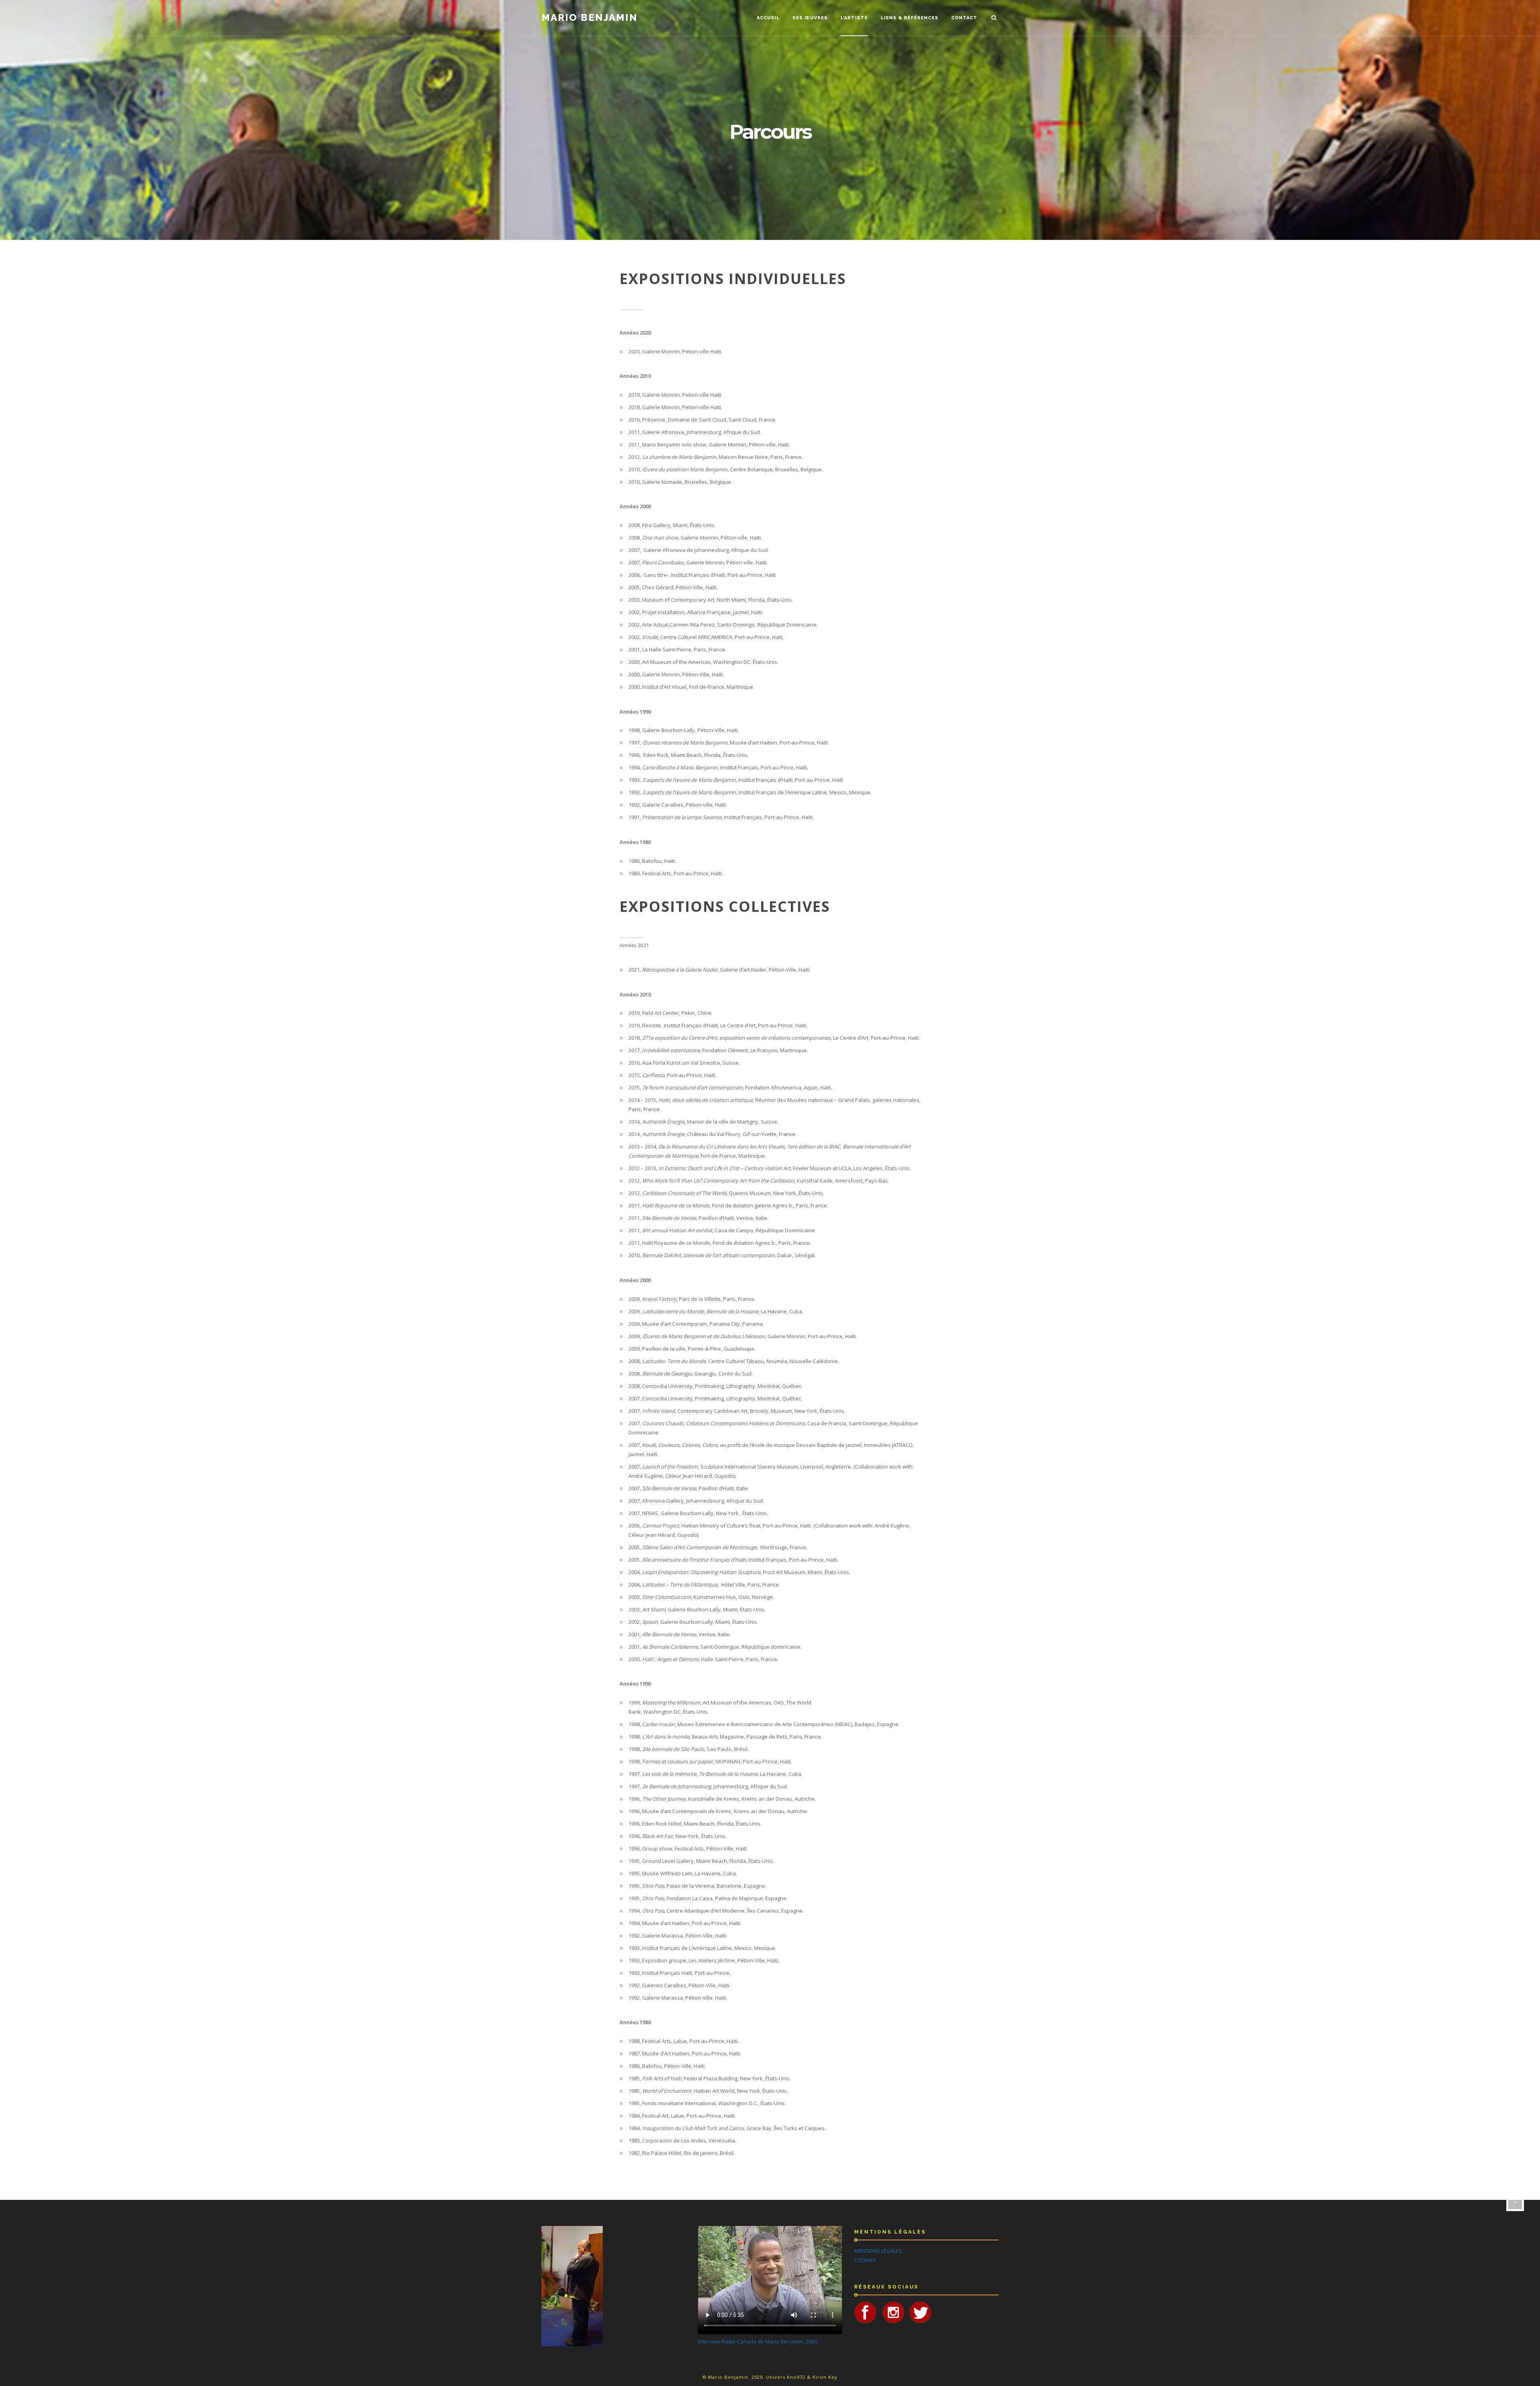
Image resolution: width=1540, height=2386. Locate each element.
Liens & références (910, 18)
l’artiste (854, 18)
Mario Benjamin (590, 18)
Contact (964, 18)
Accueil (768, 18)
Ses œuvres (810, 18)
